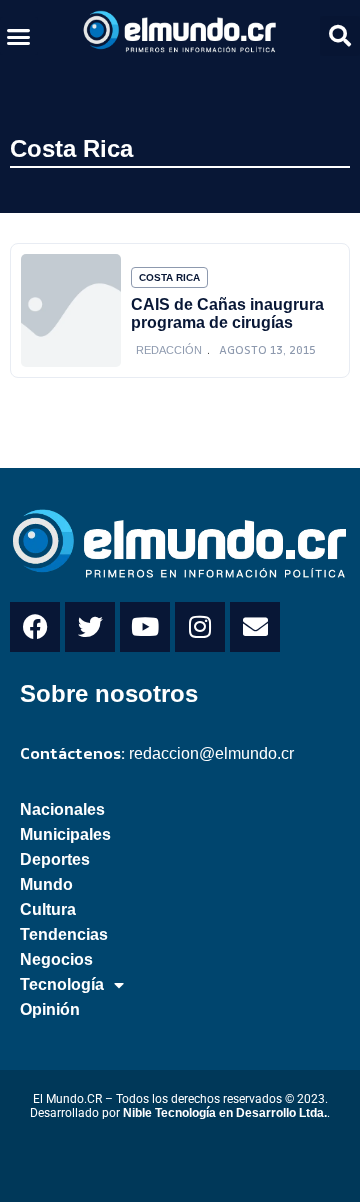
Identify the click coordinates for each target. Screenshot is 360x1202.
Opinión (50, 1009)
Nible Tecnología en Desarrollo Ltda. (225, 1113)
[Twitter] (90, 627)
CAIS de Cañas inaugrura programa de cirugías (227, 313)
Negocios (56, 959)
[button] (19, 36)
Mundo (46, 884)
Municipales (65, 834)
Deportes (55, 859)
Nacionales (62, 809)
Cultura (48, 909)
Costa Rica (71, 148)
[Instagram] (200, 627)
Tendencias (64, 934)
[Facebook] (35, 627)
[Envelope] (255, 627)
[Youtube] (145, 627)
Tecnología (62, 984)
